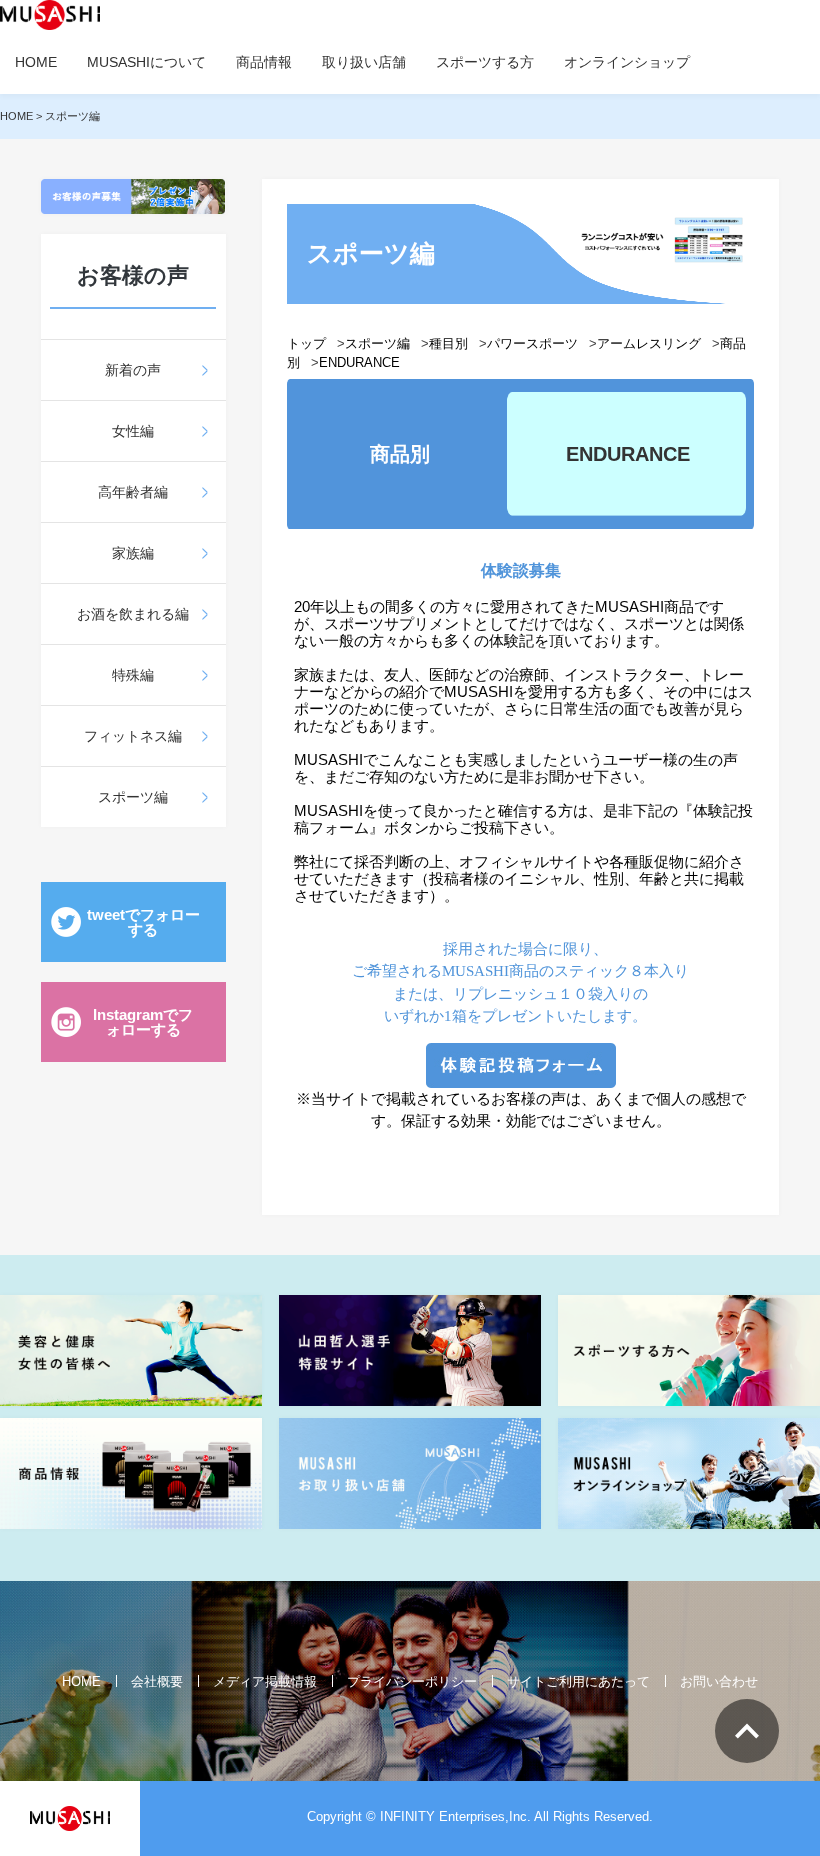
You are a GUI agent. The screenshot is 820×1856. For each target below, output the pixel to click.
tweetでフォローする (143, 922)
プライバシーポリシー (412, 1681)
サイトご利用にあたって (578, 1681)
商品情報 (264, 62)
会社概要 (157, 1681)
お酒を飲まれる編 (133, 614)
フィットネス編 (133, 736)
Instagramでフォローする (143, 1022)
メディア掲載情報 (265, 1681)
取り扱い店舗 (364, 62)
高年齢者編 (133, 492)
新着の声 (133, 370)
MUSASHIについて (146, 62)
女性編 (133, 431)
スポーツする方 (485, 62)
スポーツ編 (133, 797)
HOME (36, 62)
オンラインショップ (627, 62)
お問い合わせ (719, 1681)
